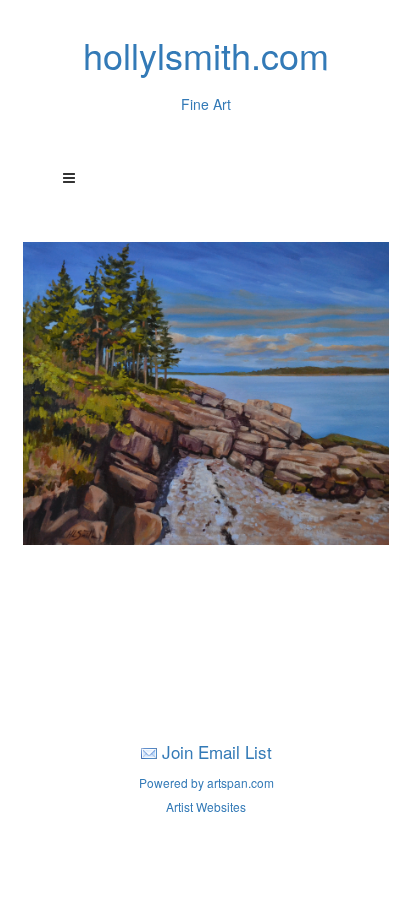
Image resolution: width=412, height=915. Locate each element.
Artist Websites (206, 806)
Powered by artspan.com (206, 782)
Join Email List (217, 751)
